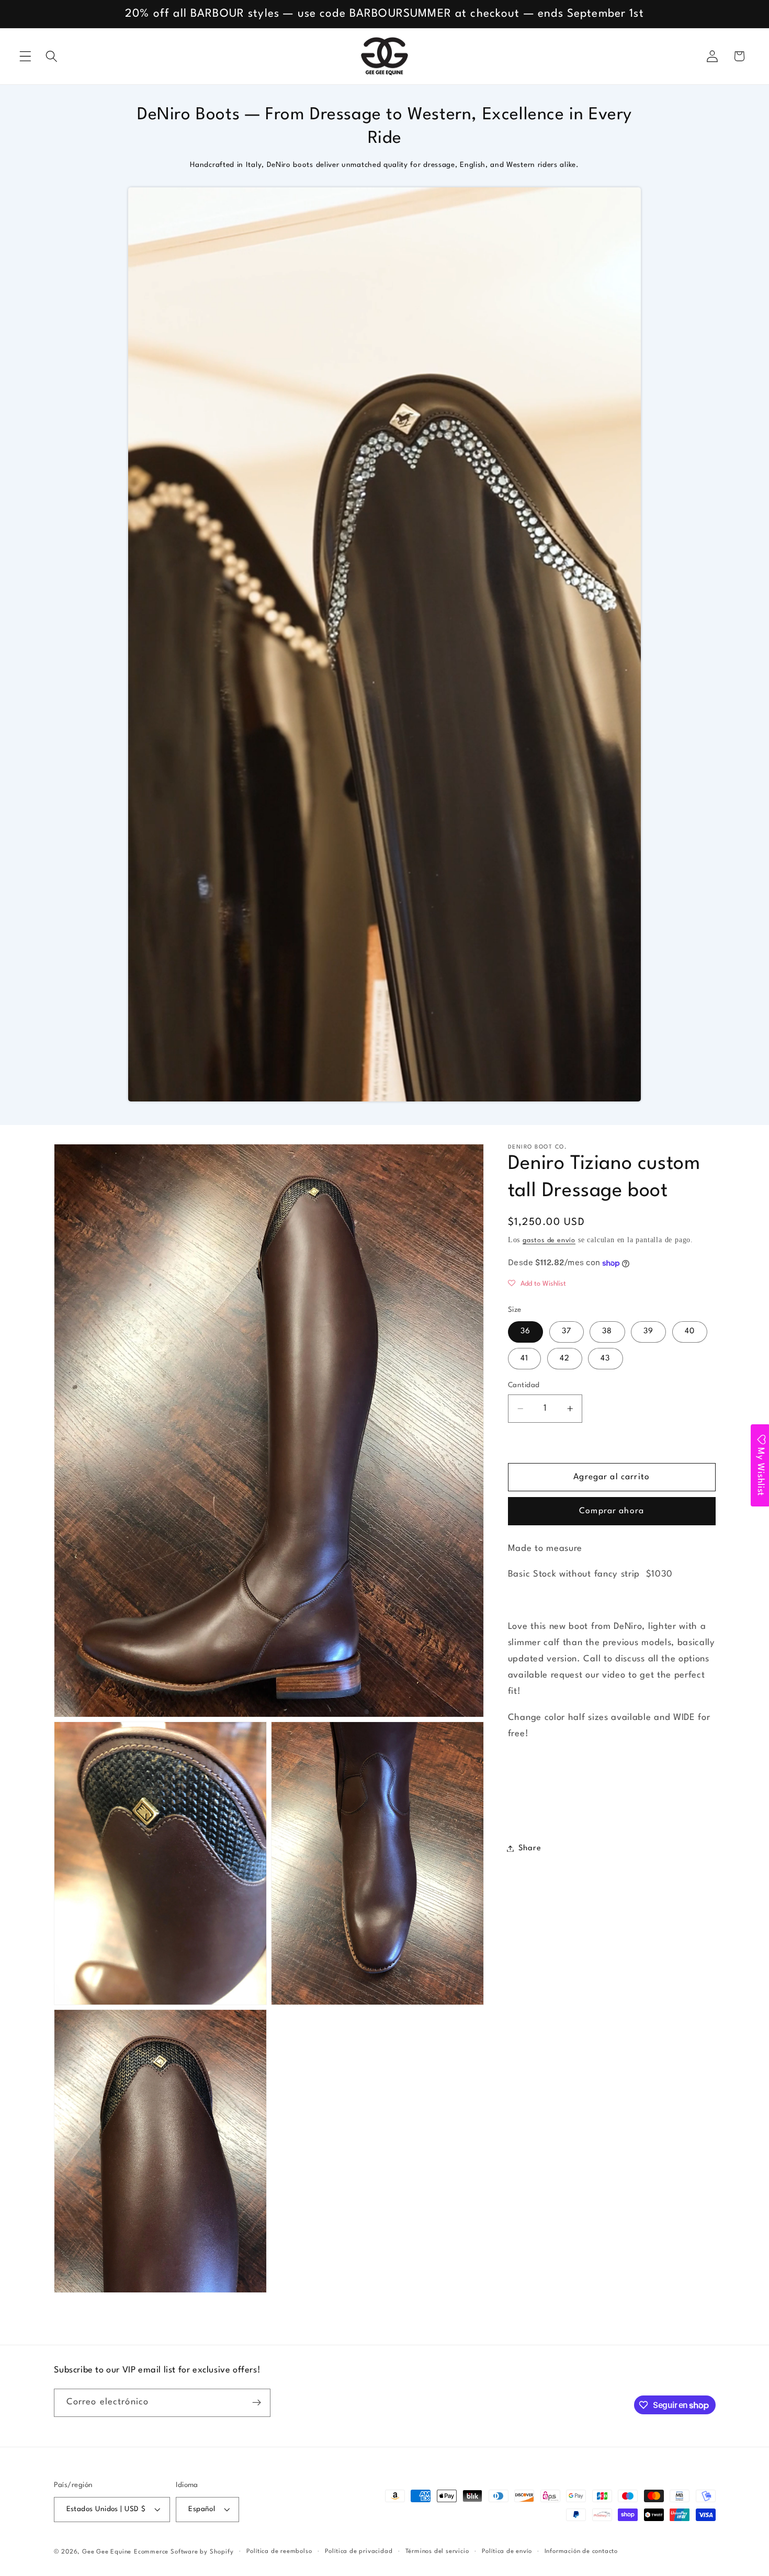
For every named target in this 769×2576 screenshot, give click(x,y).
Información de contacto (581, 2551)
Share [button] (530, 1848)
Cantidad (524, 1385)
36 (525, 1332)
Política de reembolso (279, 2551)
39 (648, 1332)
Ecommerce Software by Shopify (184, 2552)
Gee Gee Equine (107, 2552)
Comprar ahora (612, 1512)
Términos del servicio (437, 2551)
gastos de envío (549, 1241)
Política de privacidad (359, 2551)
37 (567, 1332)
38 (607, 1332)
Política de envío (507, 2551)
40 (690, 1332)
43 (605, 1359)
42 (565, 1359)
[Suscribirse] (257, 2403)
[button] (25, 56)
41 (524, 1359)
